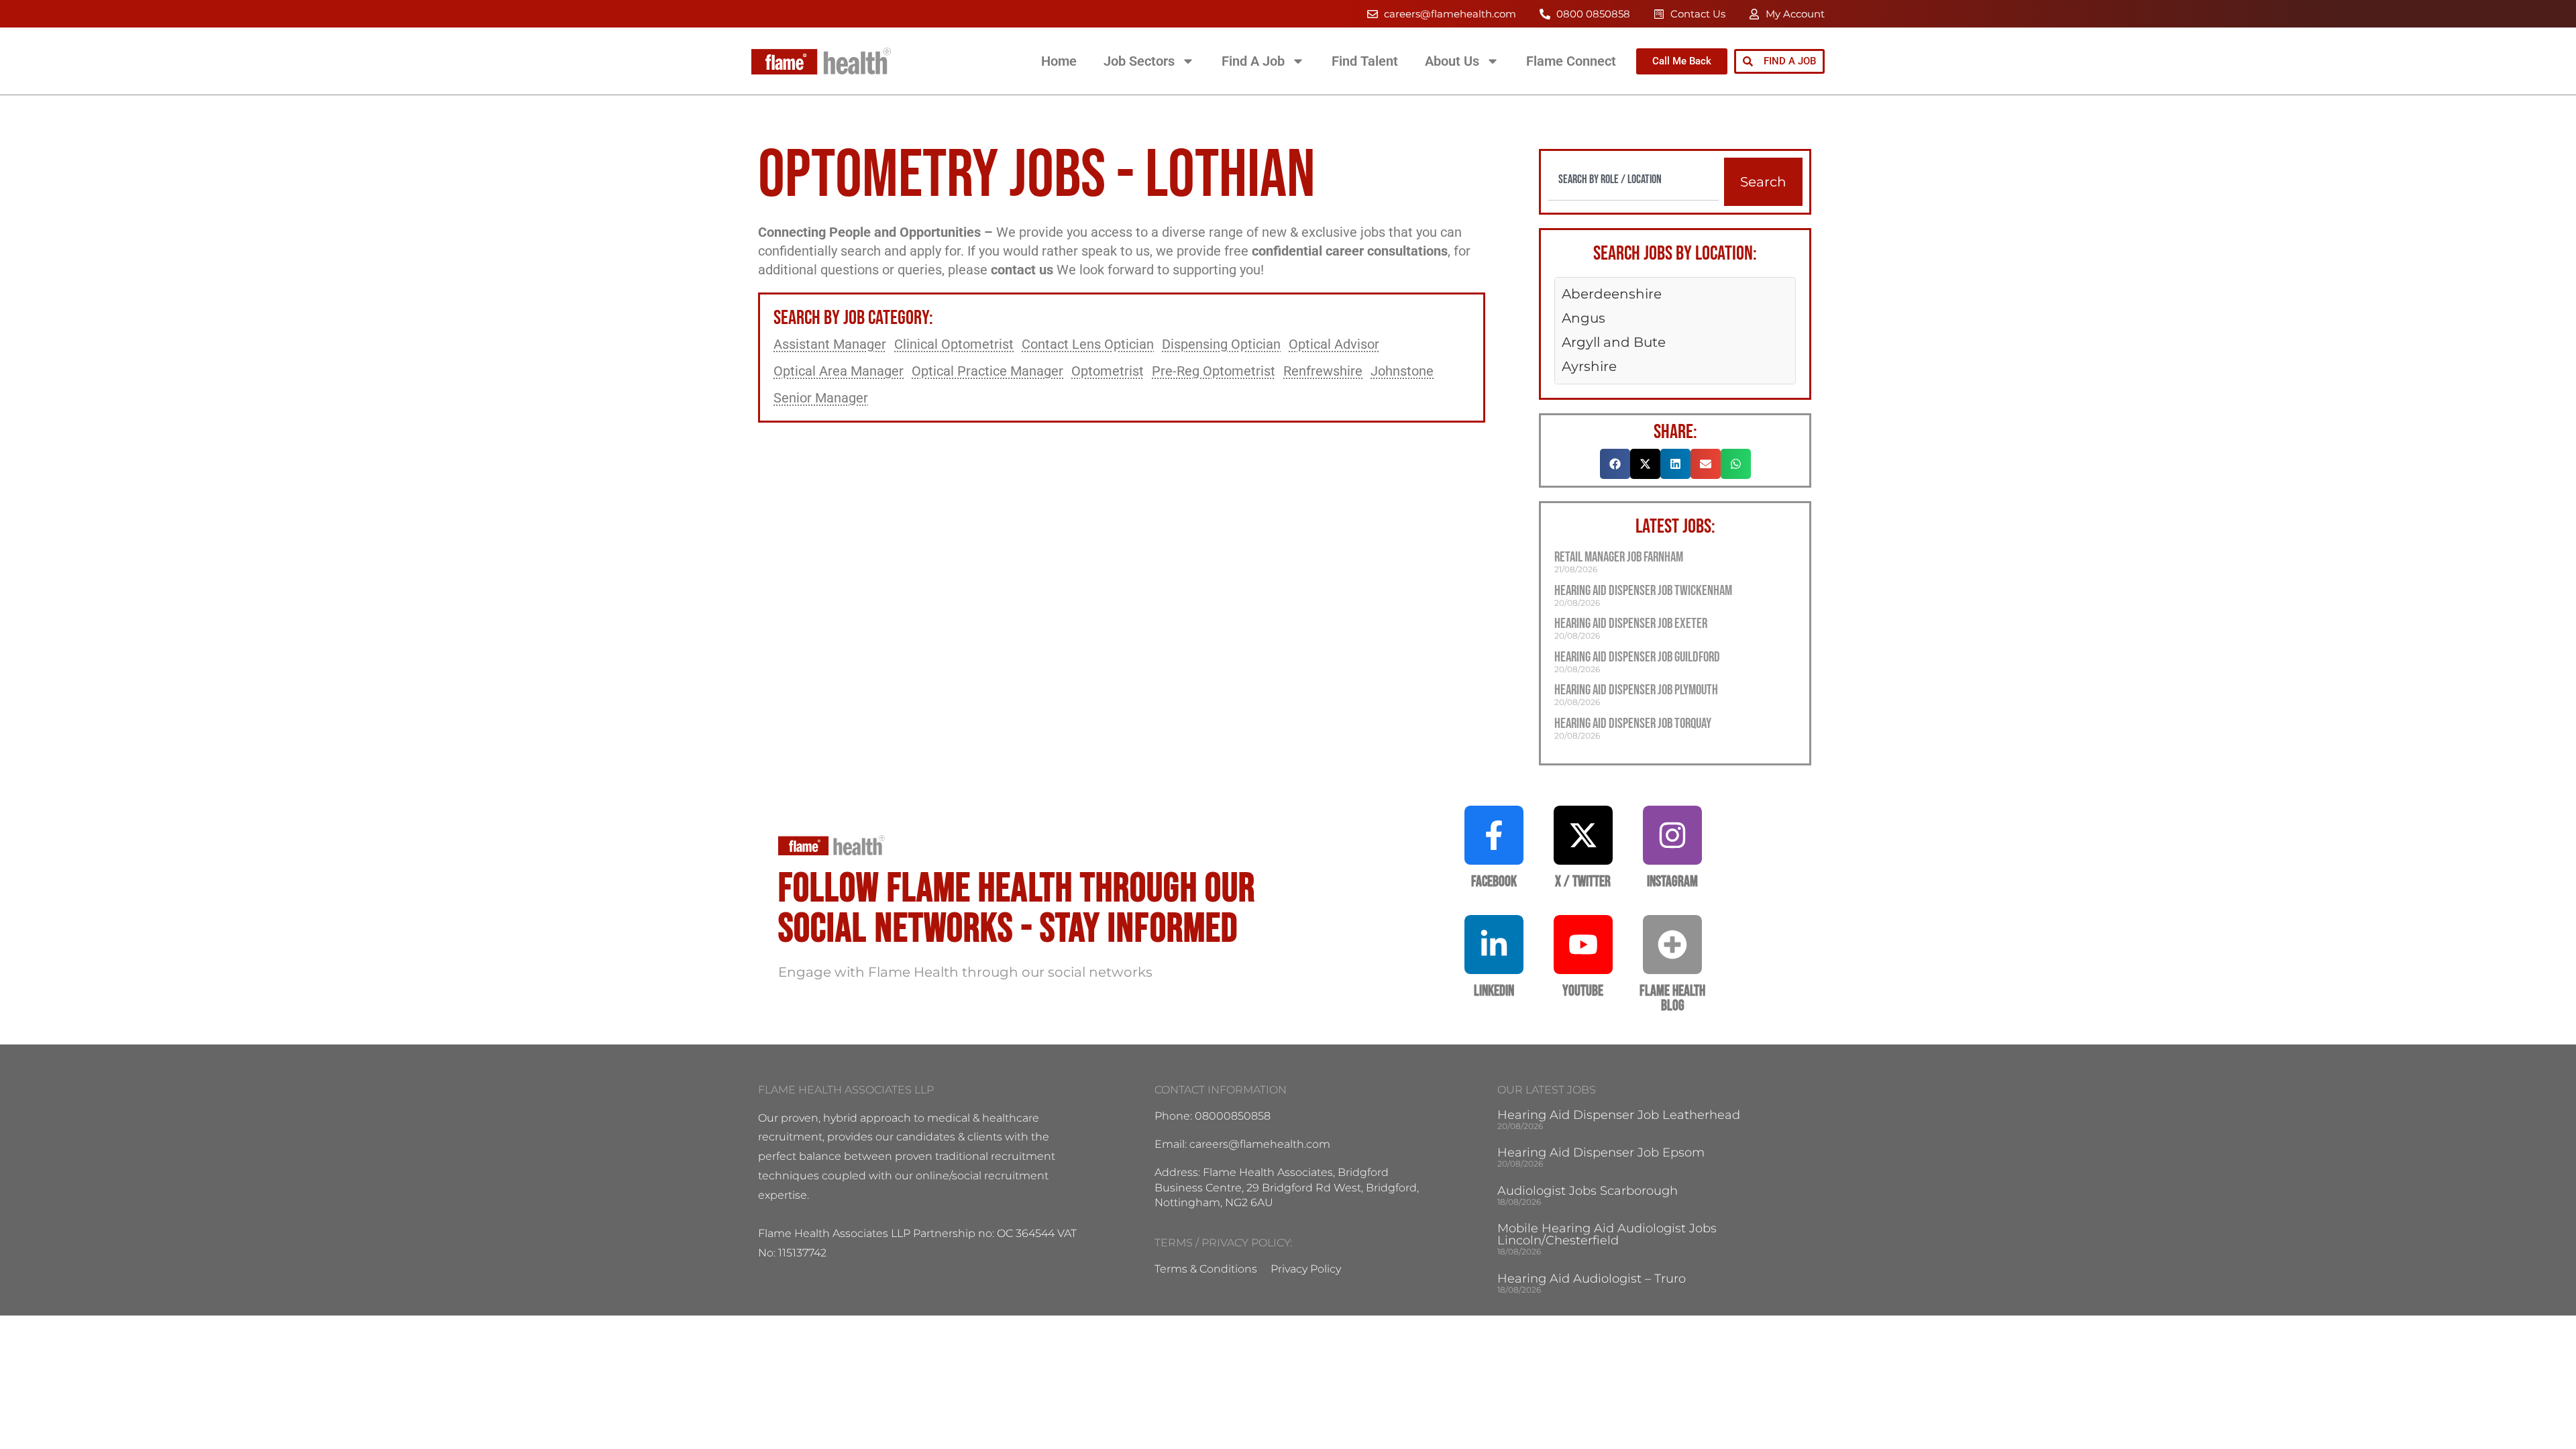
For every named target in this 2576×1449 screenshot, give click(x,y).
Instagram (1672, 882)
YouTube (1583, 991)
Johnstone (1402, 371)
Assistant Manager (830, 344)
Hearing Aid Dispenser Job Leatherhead (1619, 1115)
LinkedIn (1494, 991)
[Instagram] (1672, 835)
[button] (1615, 464)
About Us (1452, 61)
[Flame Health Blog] (1672, 945)
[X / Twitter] (1583, 835)
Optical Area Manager (839, 371)
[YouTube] (1583, 945)
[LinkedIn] (1494, 945)
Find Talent (1365, 61)
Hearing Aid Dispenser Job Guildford (1637, 657)
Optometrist (1108, 371)
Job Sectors (1139, 61)
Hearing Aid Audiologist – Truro (1592, 1279)
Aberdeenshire (1612, 294)
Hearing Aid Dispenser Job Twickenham (1643, 591)
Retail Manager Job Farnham (1619, 557)
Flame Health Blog (1672, 999)
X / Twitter (1583, 882)
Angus (1584, 318)
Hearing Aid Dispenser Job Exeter (1631, 624)
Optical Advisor (1334, 344)
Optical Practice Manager (987, 371)
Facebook (1494, 882)
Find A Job (1253, 61)
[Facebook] (1494, 835)
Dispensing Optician (1221, 344)
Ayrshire (1589, 366)
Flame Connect (1571, 61)
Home (1059, 61)
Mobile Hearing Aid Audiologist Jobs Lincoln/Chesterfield (1607, 1234)
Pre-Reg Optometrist (1214, 371)
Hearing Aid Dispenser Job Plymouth (1636, 690)
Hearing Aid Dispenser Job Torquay (1633, 723)
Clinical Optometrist (954, 344)
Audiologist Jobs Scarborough (1588, 1191)
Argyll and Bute (1614, 342)
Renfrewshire (1323, 371)
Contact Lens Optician (1088, 344)
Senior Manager (821, 398)
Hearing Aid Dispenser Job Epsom (1601, 1152)
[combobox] (1633, 179)
